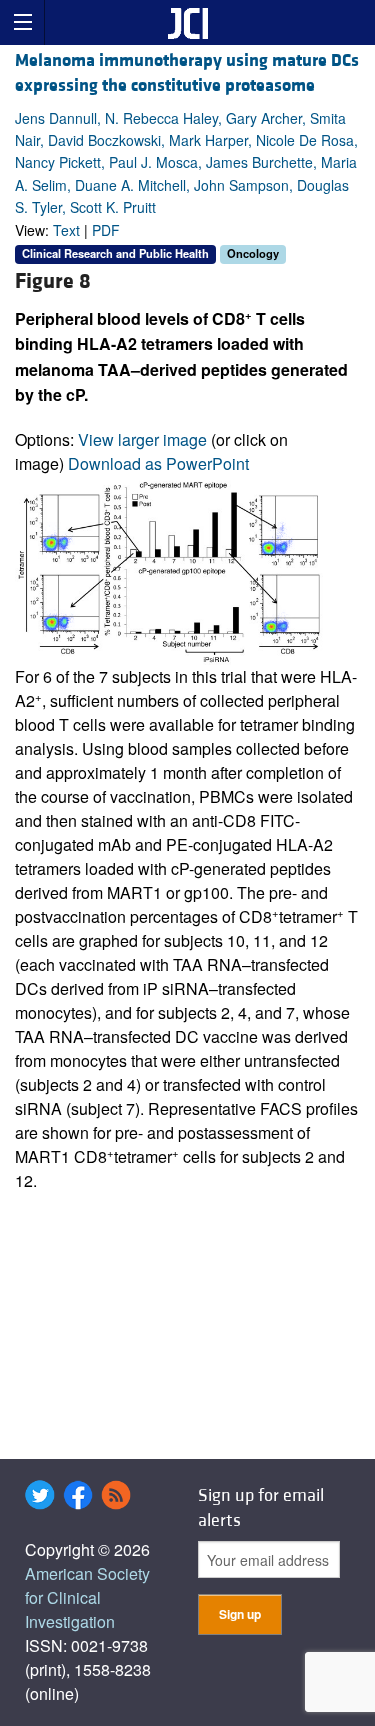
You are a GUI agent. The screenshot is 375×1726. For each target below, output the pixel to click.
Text (66, 230)
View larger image (142, 439)
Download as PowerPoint (158, 463)
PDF (106, 230)
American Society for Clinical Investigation (87, 1597)
